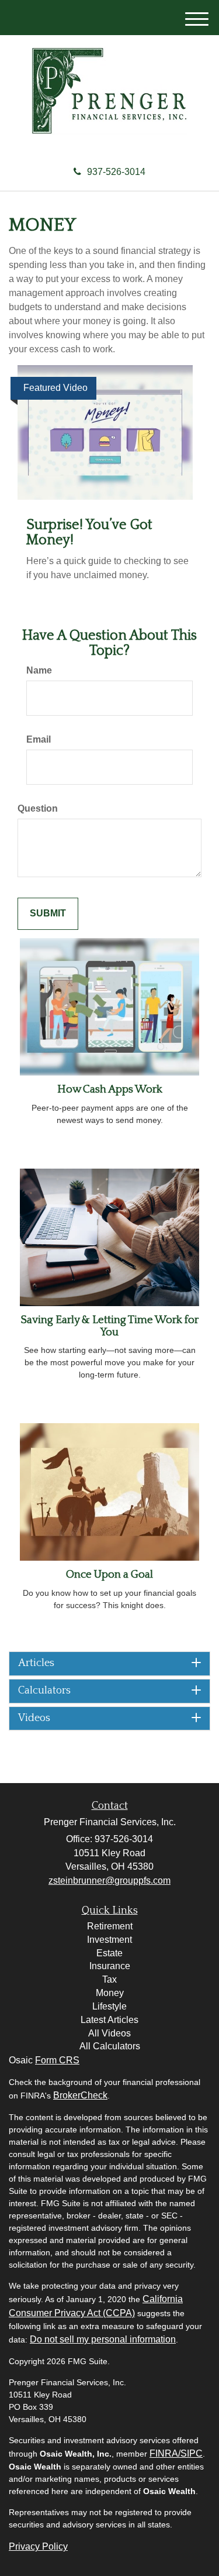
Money (110, 1993)
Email (39, 739)
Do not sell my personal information (103, 2339)
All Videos (109, 2033)
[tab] (109, 1664)
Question (38, 808)
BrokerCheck (80, 2095)
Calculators (44, 1691)
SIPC (192, 2453)
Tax (109, 1979)
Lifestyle (109, 2006)
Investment (109, 1940)
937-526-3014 (116, 172)
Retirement (110, 1926)
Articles (36, 1663)
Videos (34, 1718)
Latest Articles (109, 2020)
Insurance (110, 1966)
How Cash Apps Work (110, 1089)
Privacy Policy (38, 2546)
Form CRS (57, 2060)
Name (39, 670)
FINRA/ (165, 2453)
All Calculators (110, 2046)
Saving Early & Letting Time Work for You (109, 1326)
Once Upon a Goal (109, 1574)
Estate (109, 1953)
